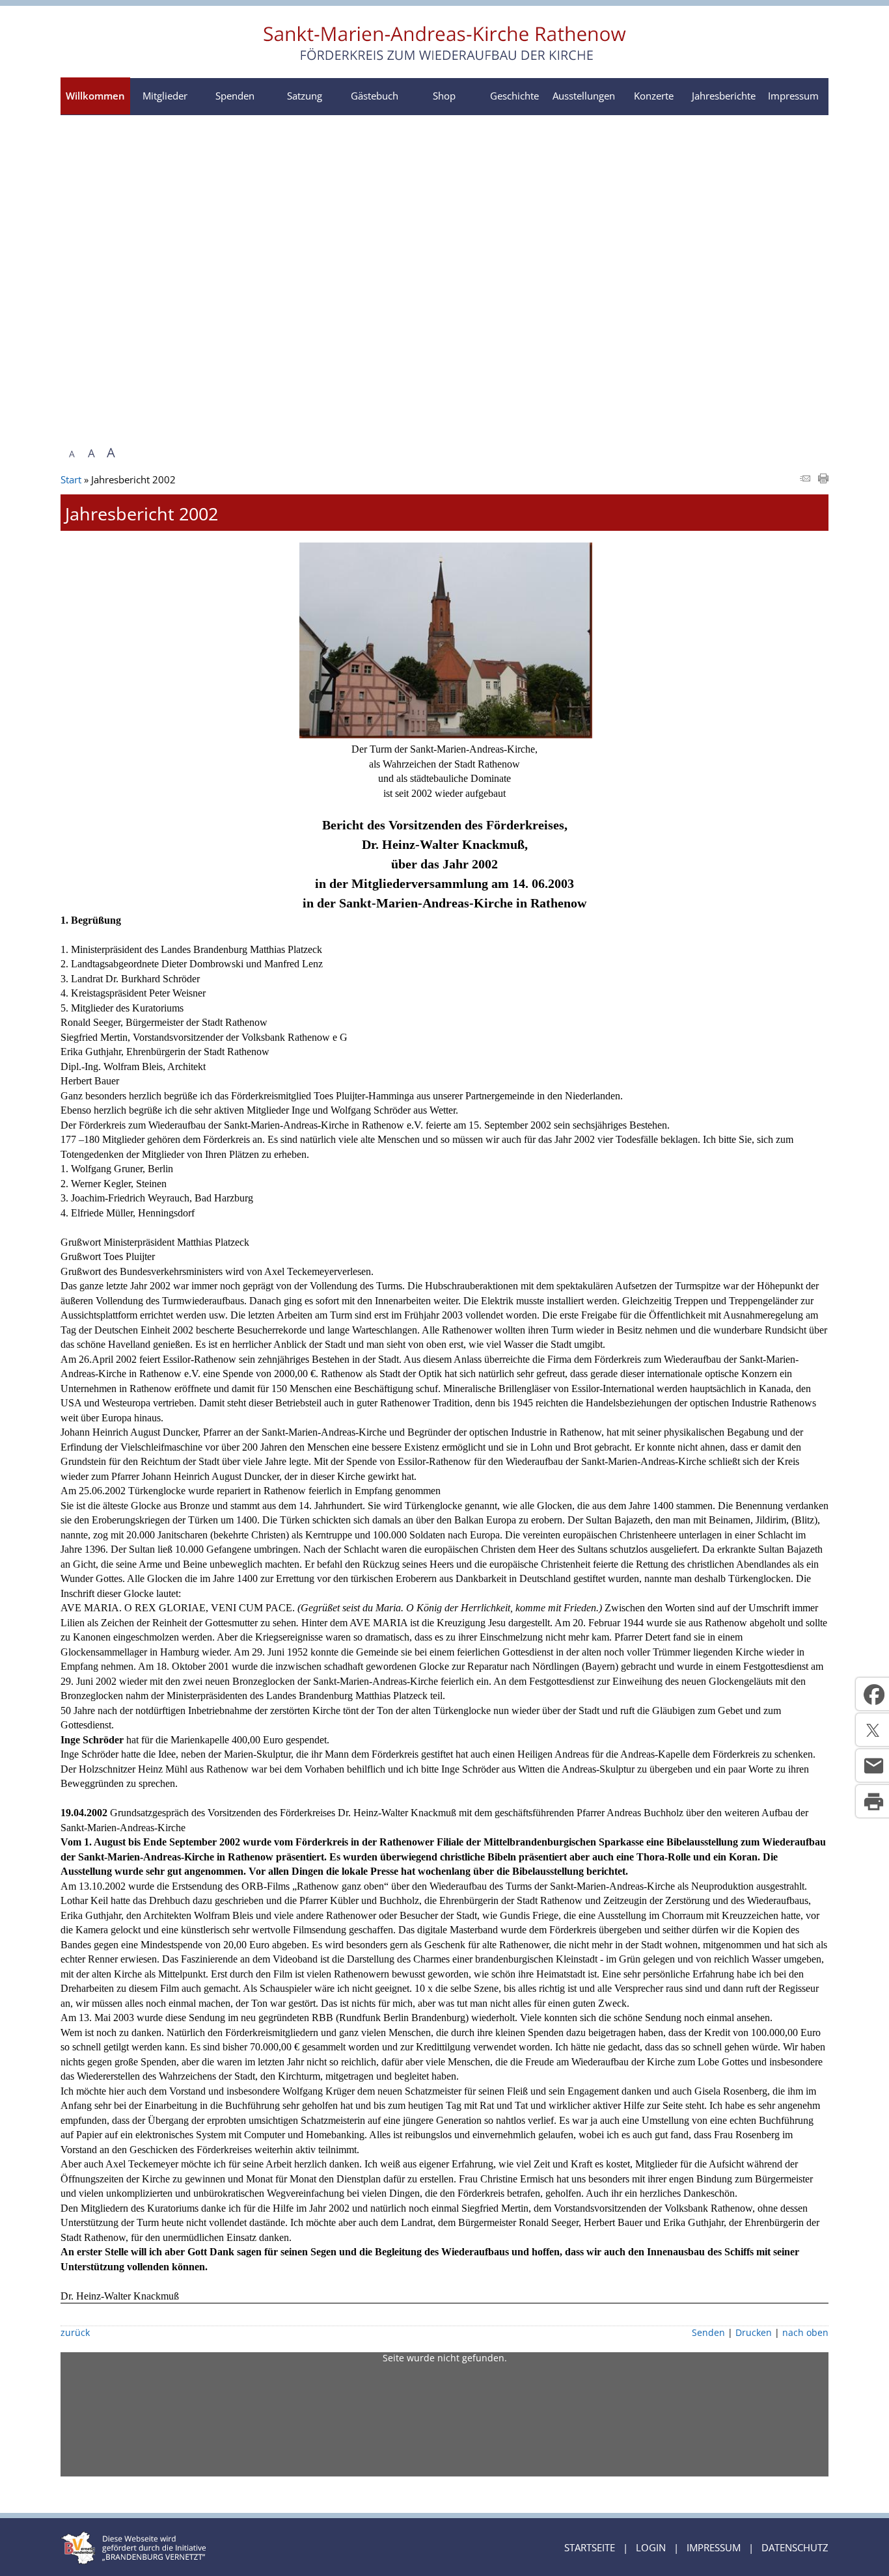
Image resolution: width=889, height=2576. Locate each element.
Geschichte (514, 96)
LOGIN (651, 2547)
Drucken (754, 2333)
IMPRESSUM (714, 2547)
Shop (444, 96)
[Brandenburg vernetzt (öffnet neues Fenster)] (133, 2560)
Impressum (793, 96)
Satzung (305, 96)
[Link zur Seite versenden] (805, 479)
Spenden (235, 96)
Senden (708, 2333)
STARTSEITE (590, 2547)
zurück (75, 2333)
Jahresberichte (724, 96)
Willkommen (95, 96)
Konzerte (654, 96)
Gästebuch (375, 96)
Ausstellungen (584, 96)
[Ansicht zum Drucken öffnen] (823, 479)
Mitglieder (165, 96)
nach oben (805, 2333)
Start (71, 479)
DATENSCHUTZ (795, 2547)
